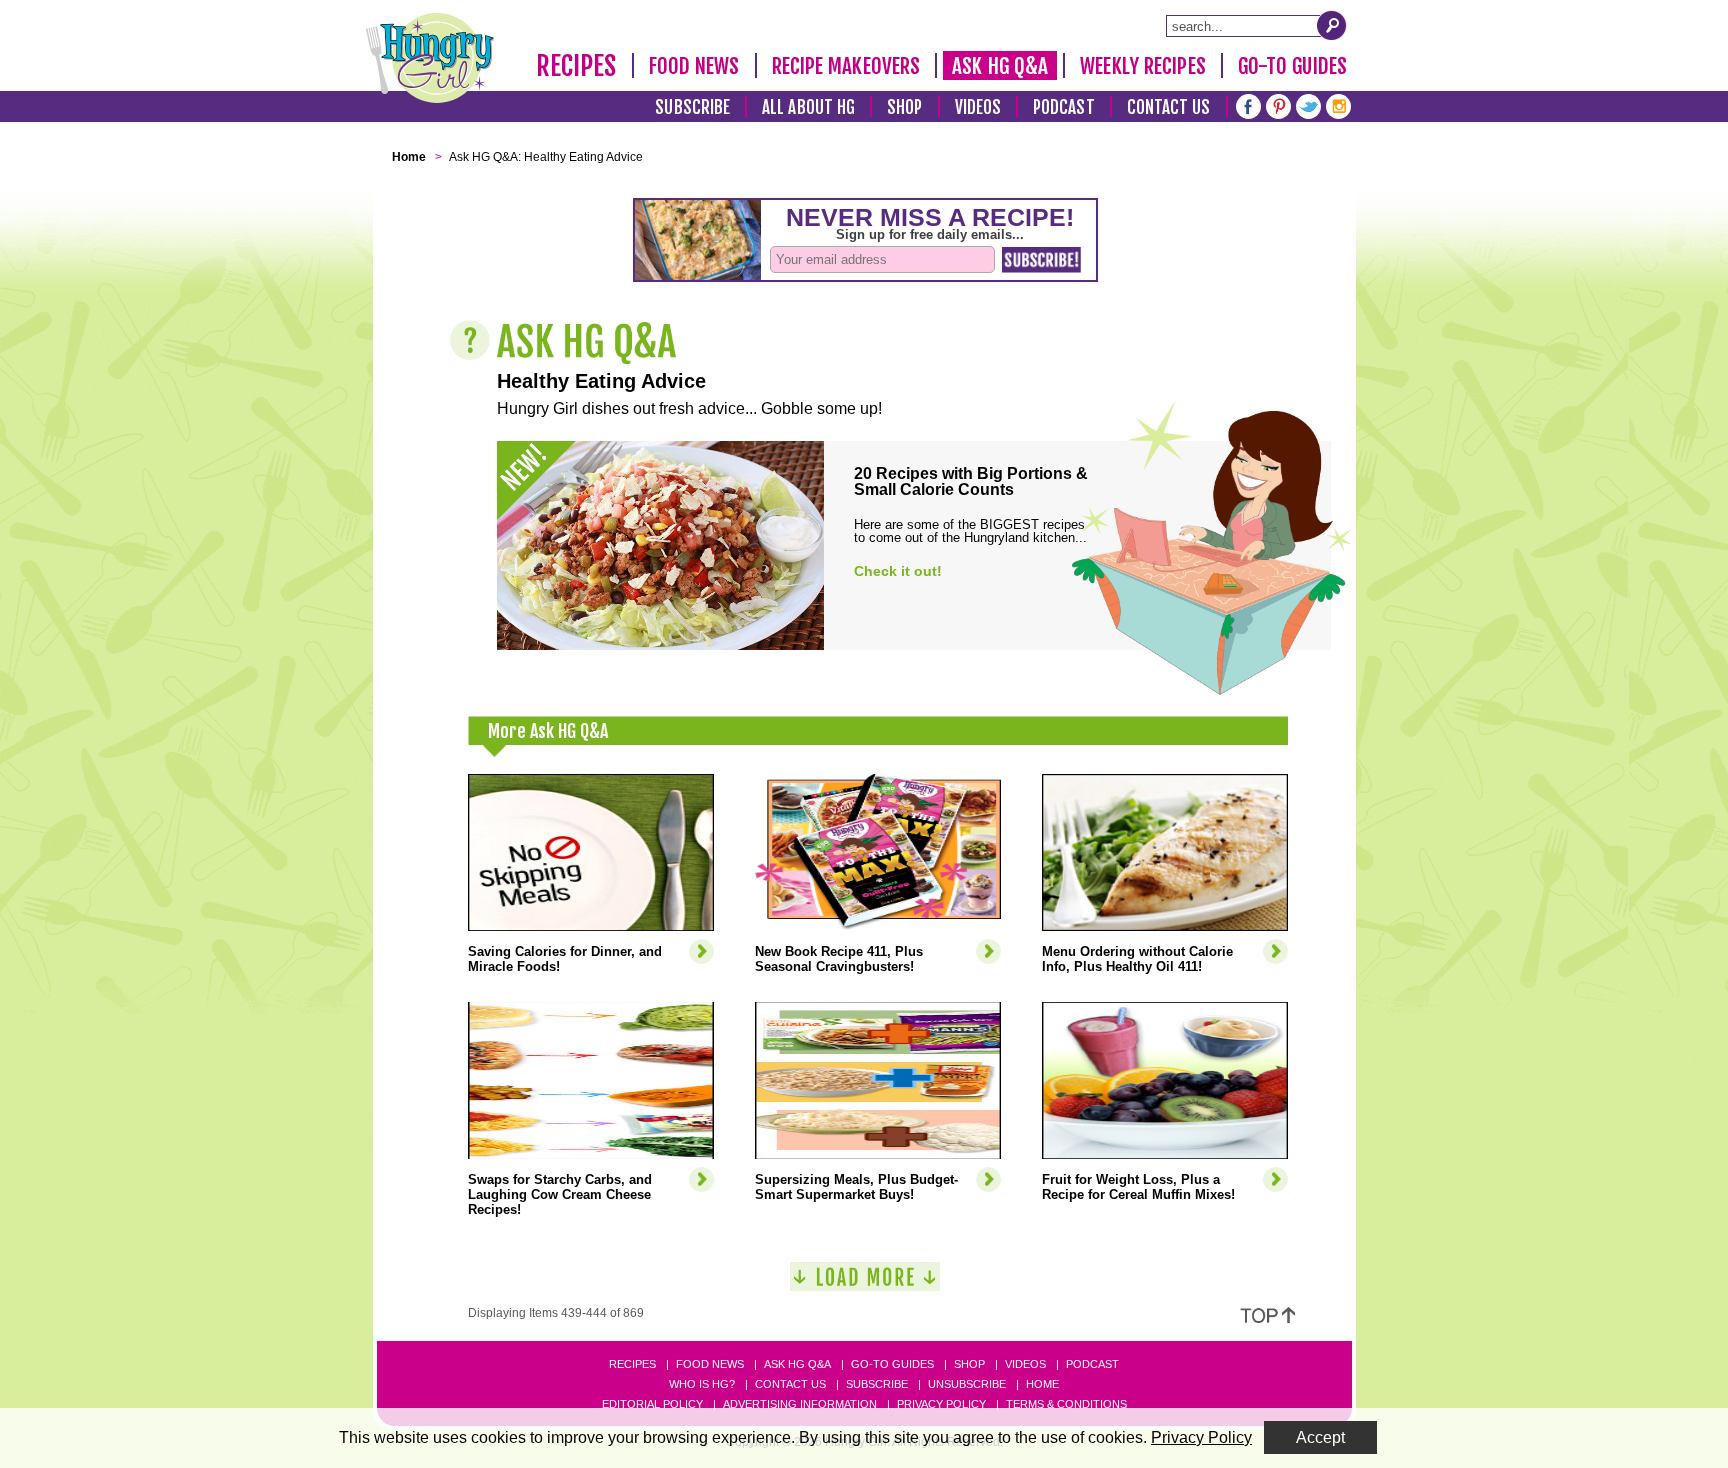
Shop (904, 107)
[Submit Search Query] (1332, 25)
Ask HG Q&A (1000, 66)
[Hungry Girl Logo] (430, 58)
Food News (694, 66)
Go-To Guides (1292, 66)
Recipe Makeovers (846, 66)
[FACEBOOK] (1248, 104)
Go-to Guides (892, 1364)
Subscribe (692, 107)
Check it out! (898, 571)
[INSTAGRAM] (1338, 104)
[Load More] (865, 1284)
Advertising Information (800, 1404)
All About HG (808, 107)
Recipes (576, 66)
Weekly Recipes (1142, 66)
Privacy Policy (941, 1404)
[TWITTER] (1308, 104)
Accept (1320, 1437)
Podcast (1064, 107)
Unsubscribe (967, 1384)
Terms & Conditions (1066, 1404)
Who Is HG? (702, 1384)
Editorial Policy (652, 1404)
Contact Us (1169, 107)
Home (1042, 1384)
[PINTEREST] (1278, 104)
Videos (978, 107)
